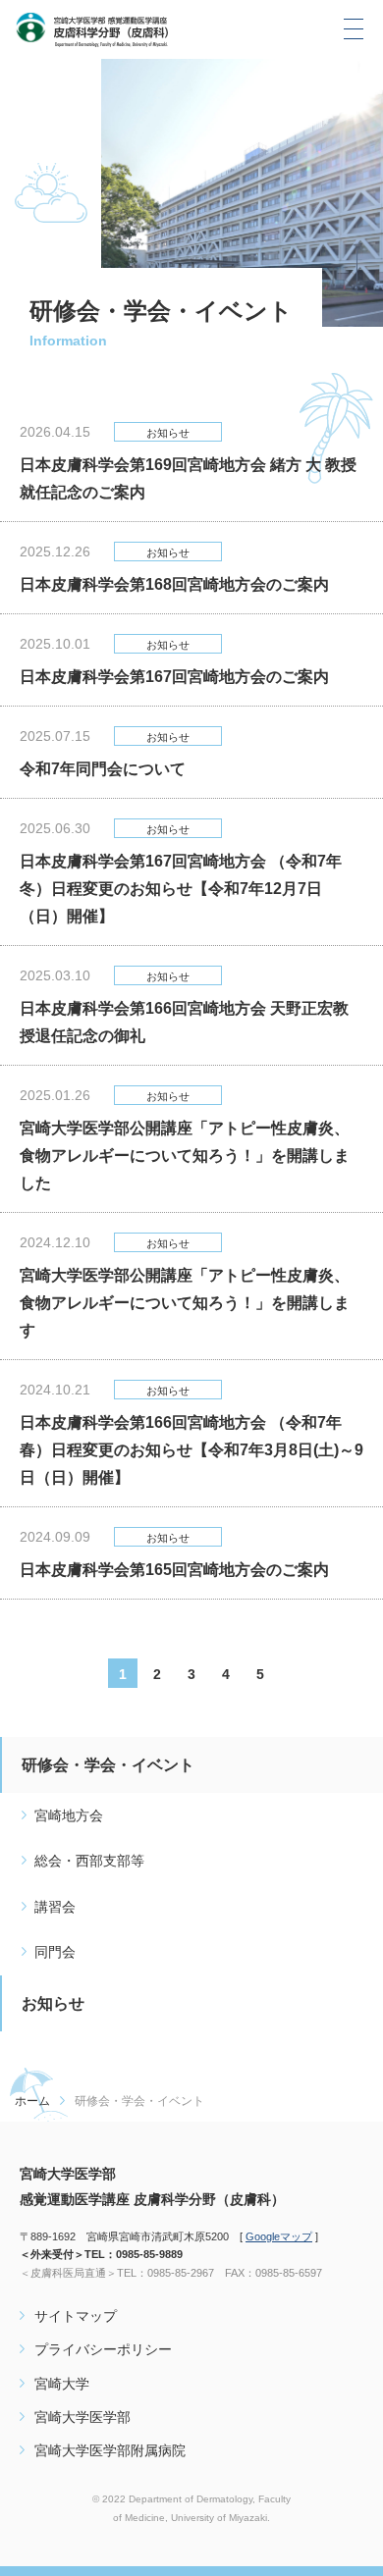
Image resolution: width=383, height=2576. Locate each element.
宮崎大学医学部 (82, 2417)
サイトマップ (76, 2316)
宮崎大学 (62, 2384)
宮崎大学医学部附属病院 (110, 2450)
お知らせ (53, 2003)
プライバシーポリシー (103, 2349)
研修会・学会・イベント (108, 1765)
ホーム (32, 2101)
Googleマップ (279, 2236)
